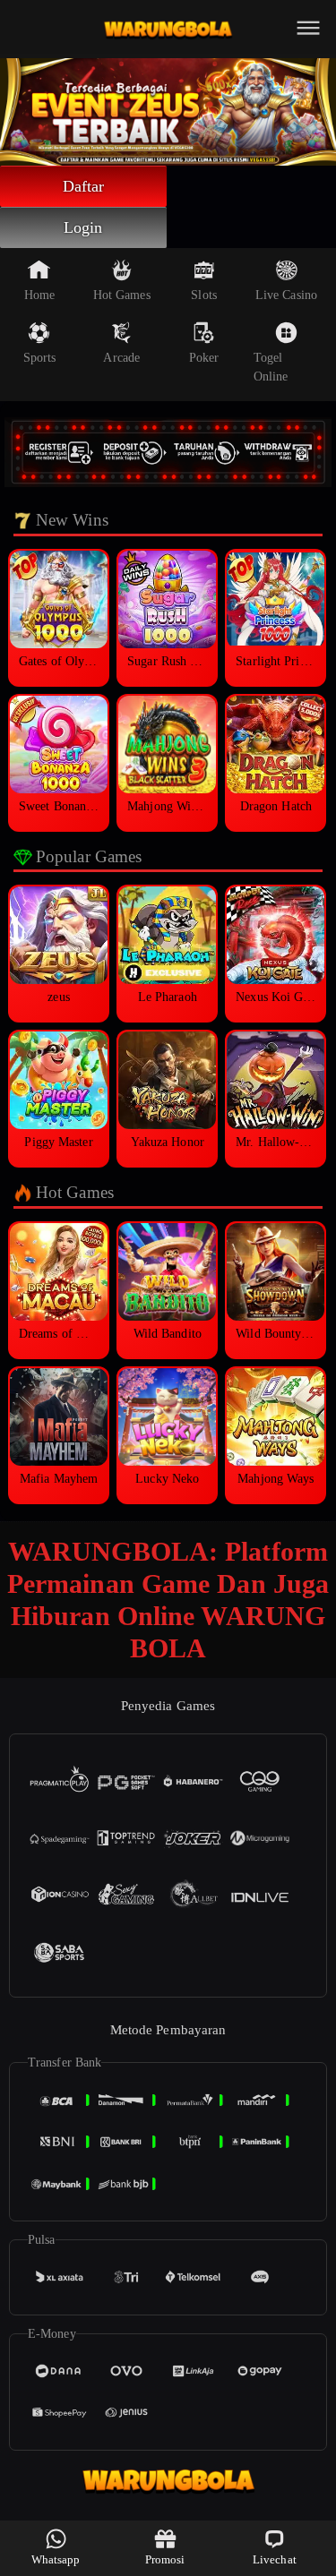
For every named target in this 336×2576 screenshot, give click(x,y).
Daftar (84, 186)
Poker (204, 358)
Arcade (121, 358)
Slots (204, 295)
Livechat (275, 2559)
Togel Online (271, 367)
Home (39, 295)
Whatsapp (56, 2559)
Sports (40, 358)
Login (83, 227)
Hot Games (122, 295)
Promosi (165, 2559)
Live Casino (286, 295)
